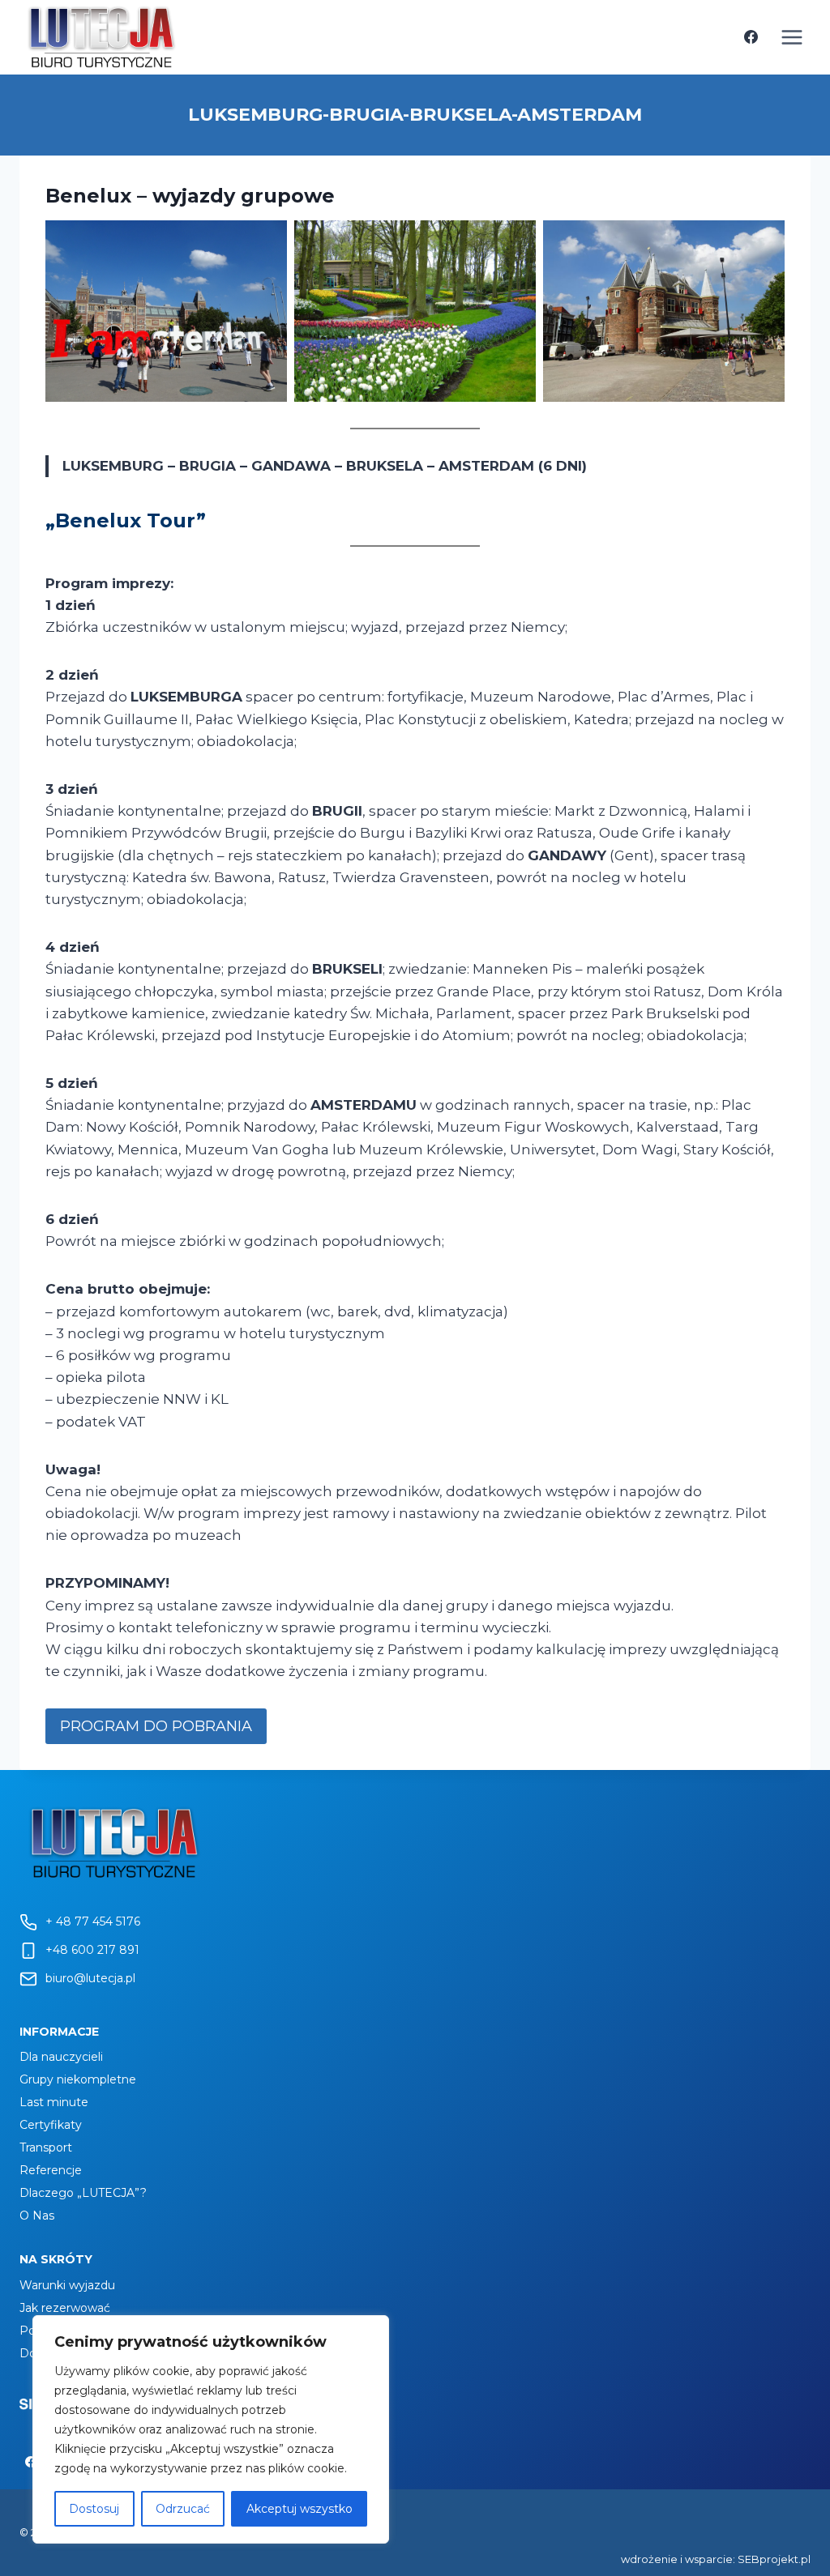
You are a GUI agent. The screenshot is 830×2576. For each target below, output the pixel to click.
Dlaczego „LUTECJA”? (83, 2193)
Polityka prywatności (78, 2331)
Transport (46, 2147)
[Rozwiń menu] (791, 37)
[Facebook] (751, 37)
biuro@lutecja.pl (90, 1978)
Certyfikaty (51, 2125)
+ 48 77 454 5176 (93, 1921)
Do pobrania (53, 2353)
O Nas (37, 2216)
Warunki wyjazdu (67, 2285)
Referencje (51, 2170)
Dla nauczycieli (61, 2057)
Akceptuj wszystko (299, 2509)
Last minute (54, 2102)
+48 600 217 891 (92, 1950)
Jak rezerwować (65, 2308)
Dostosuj (94, 2509)
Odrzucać (183, 2509)
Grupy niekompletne (78, 2079)
